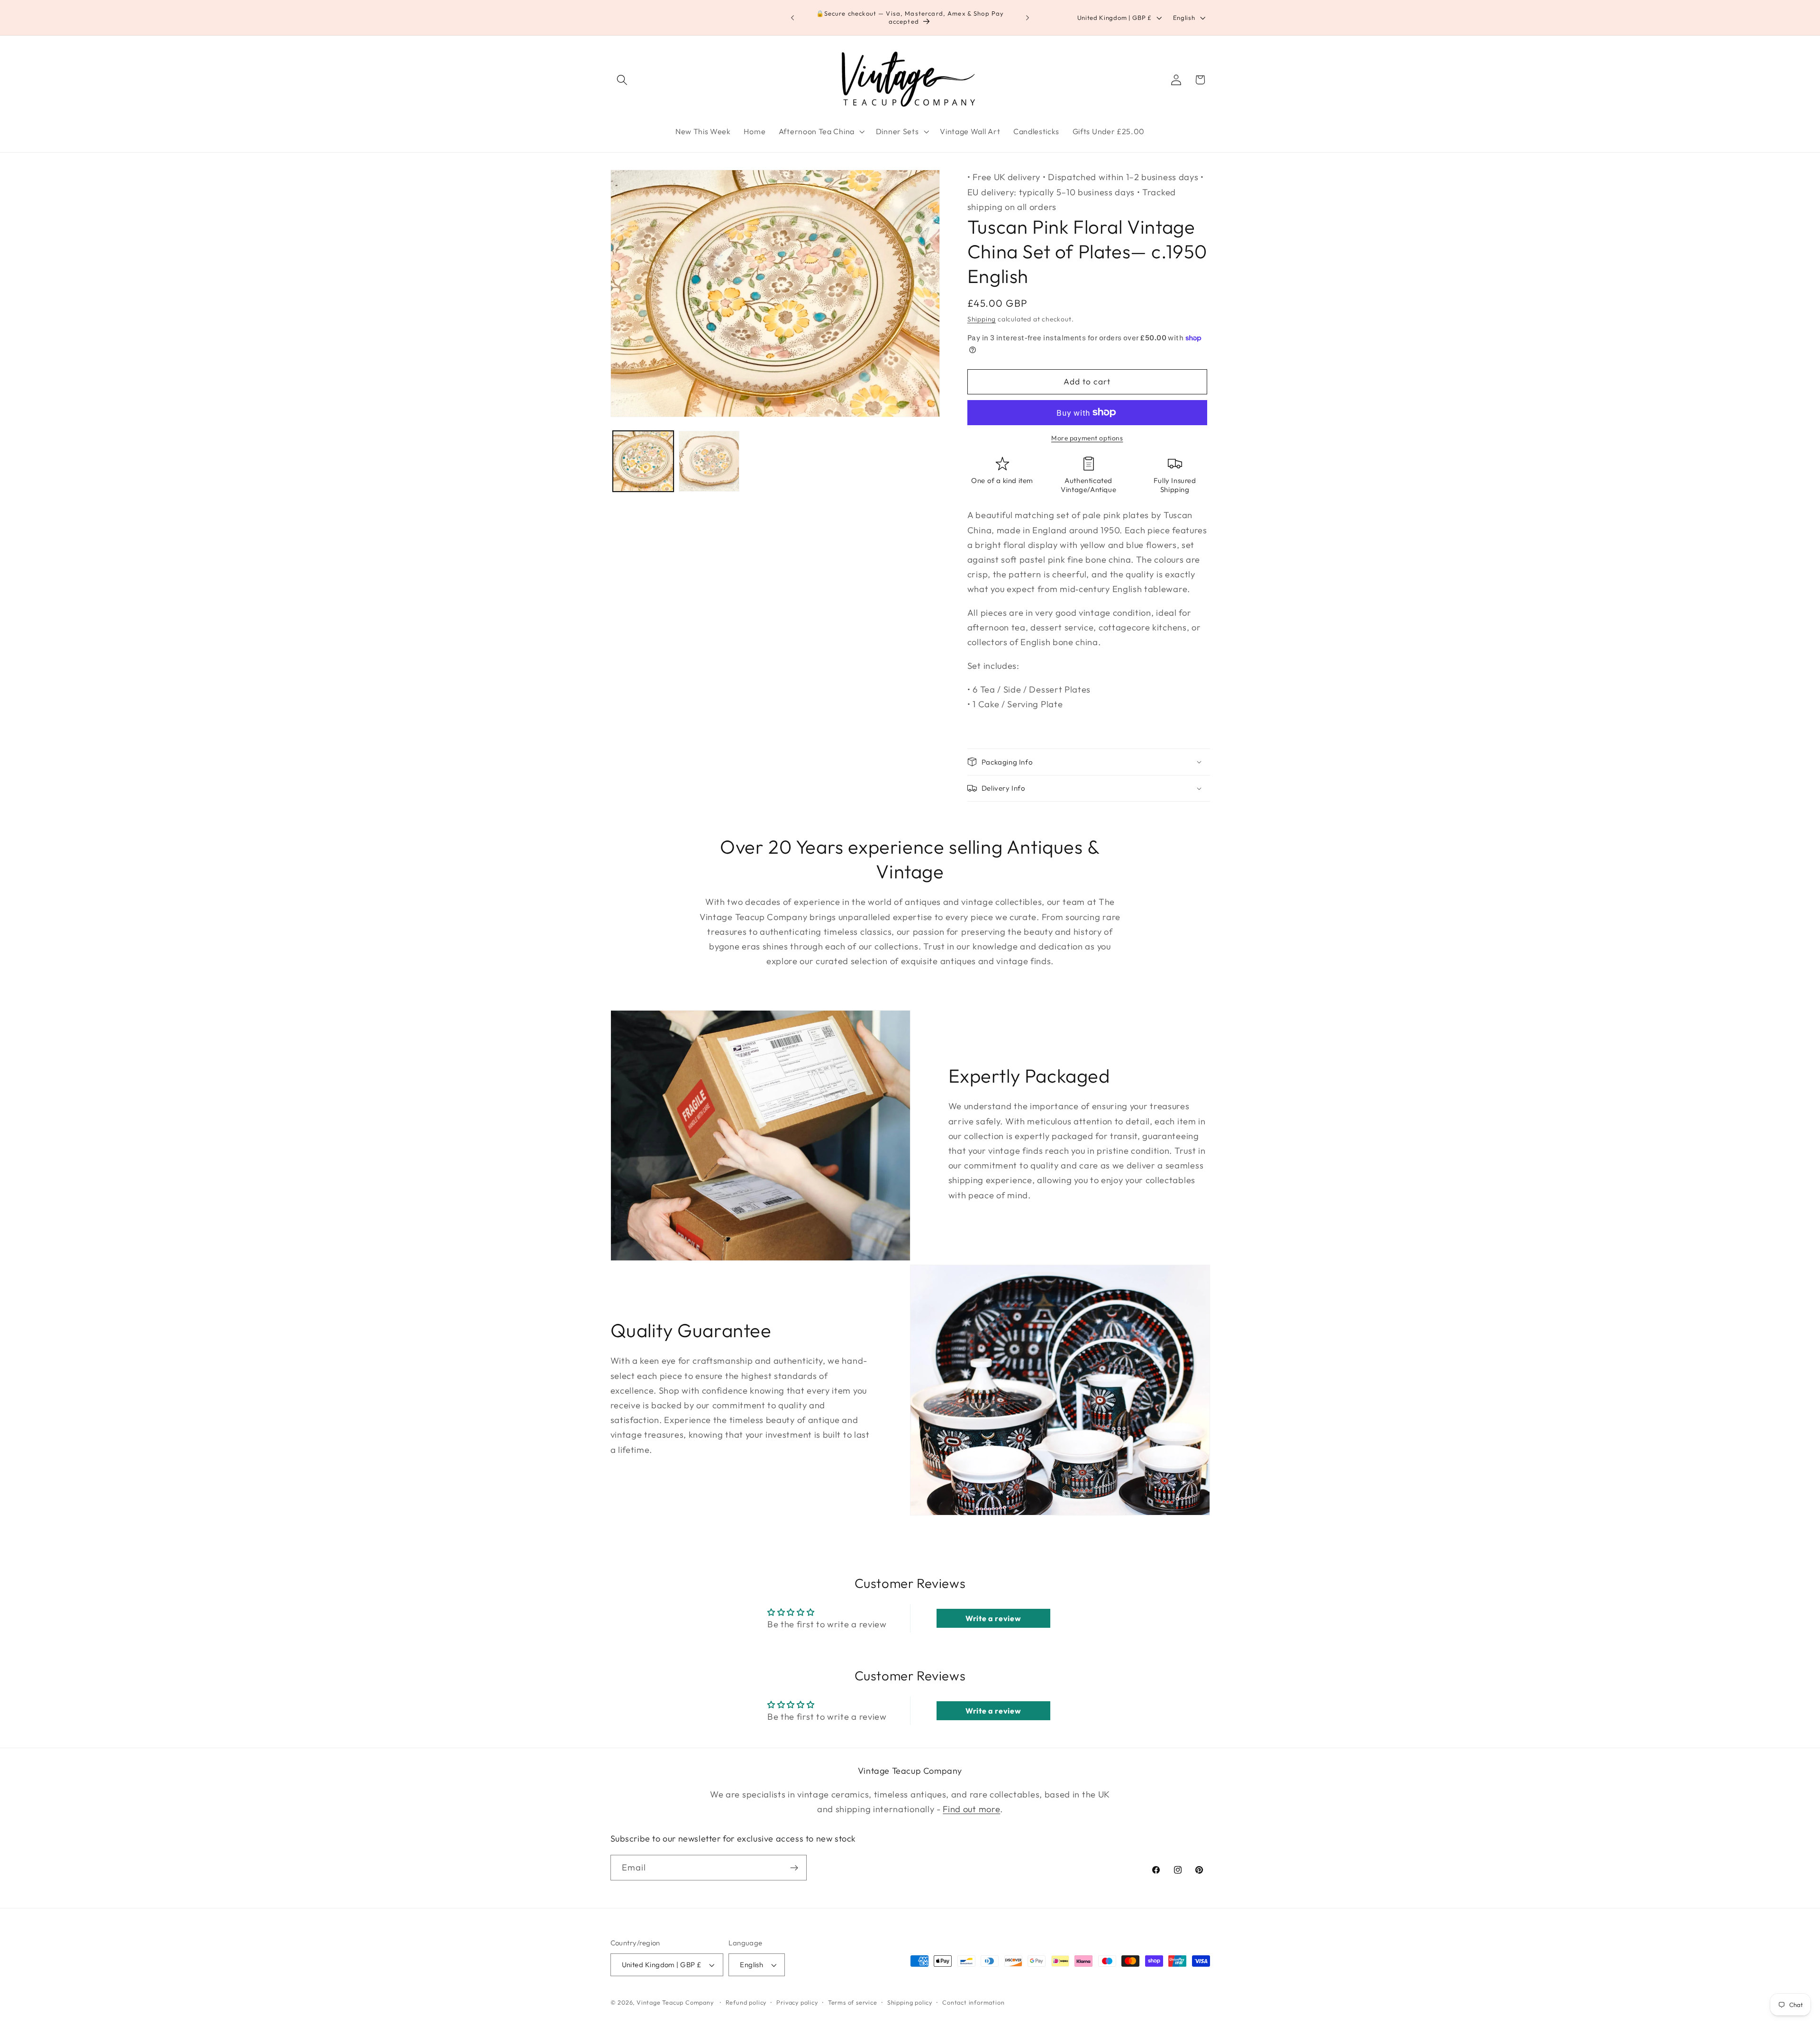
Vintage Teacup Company (675, 2003)
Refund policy (746, 2003)
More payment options (1087, 438)
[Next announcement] (1028, 18)
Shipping (982, 319)
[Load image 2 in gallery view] (709, 461)
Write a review (993, 1618)
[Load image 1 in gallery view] (643, 461)
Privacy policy (797, 2003)
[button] (623, 80)
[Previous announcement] (792, 18)
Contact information (973, 2003)
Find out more (971, 1810)
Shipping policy (910, 2003)
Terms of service (853, 2003)
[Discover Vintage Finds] (794, 1868)
